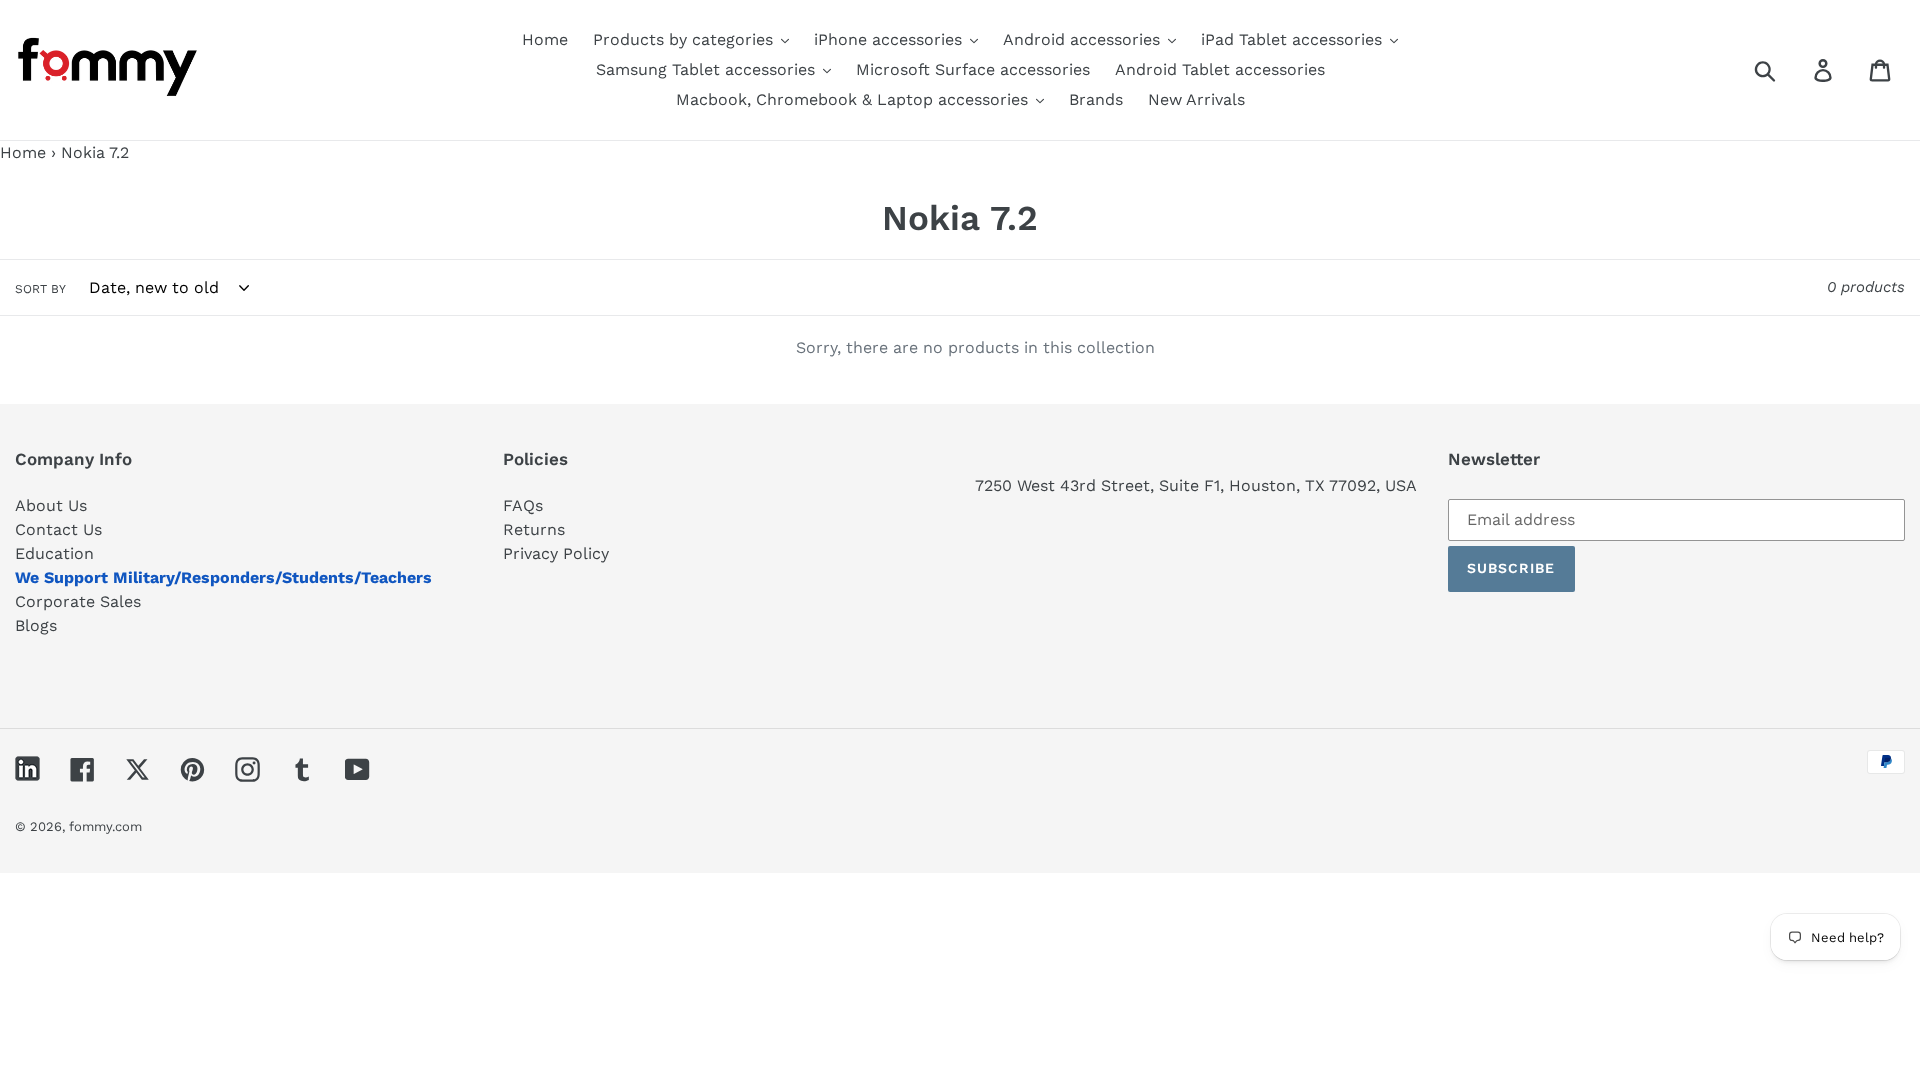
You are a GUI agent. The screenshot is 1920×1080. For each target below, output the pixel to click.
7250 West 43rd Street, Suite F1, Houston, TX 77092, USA (1196, 485)
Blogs (36, 625)
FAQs (523, 505)
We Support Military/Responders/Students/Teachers (223, 577)
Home (23, 152)
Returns (534, 529)
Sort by (40, 289)
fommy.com (105, 826)
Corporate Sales (78, 601)
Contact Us (58, 529)
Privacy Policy (556, 553)
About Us (51, 505)
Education (54, 553)
